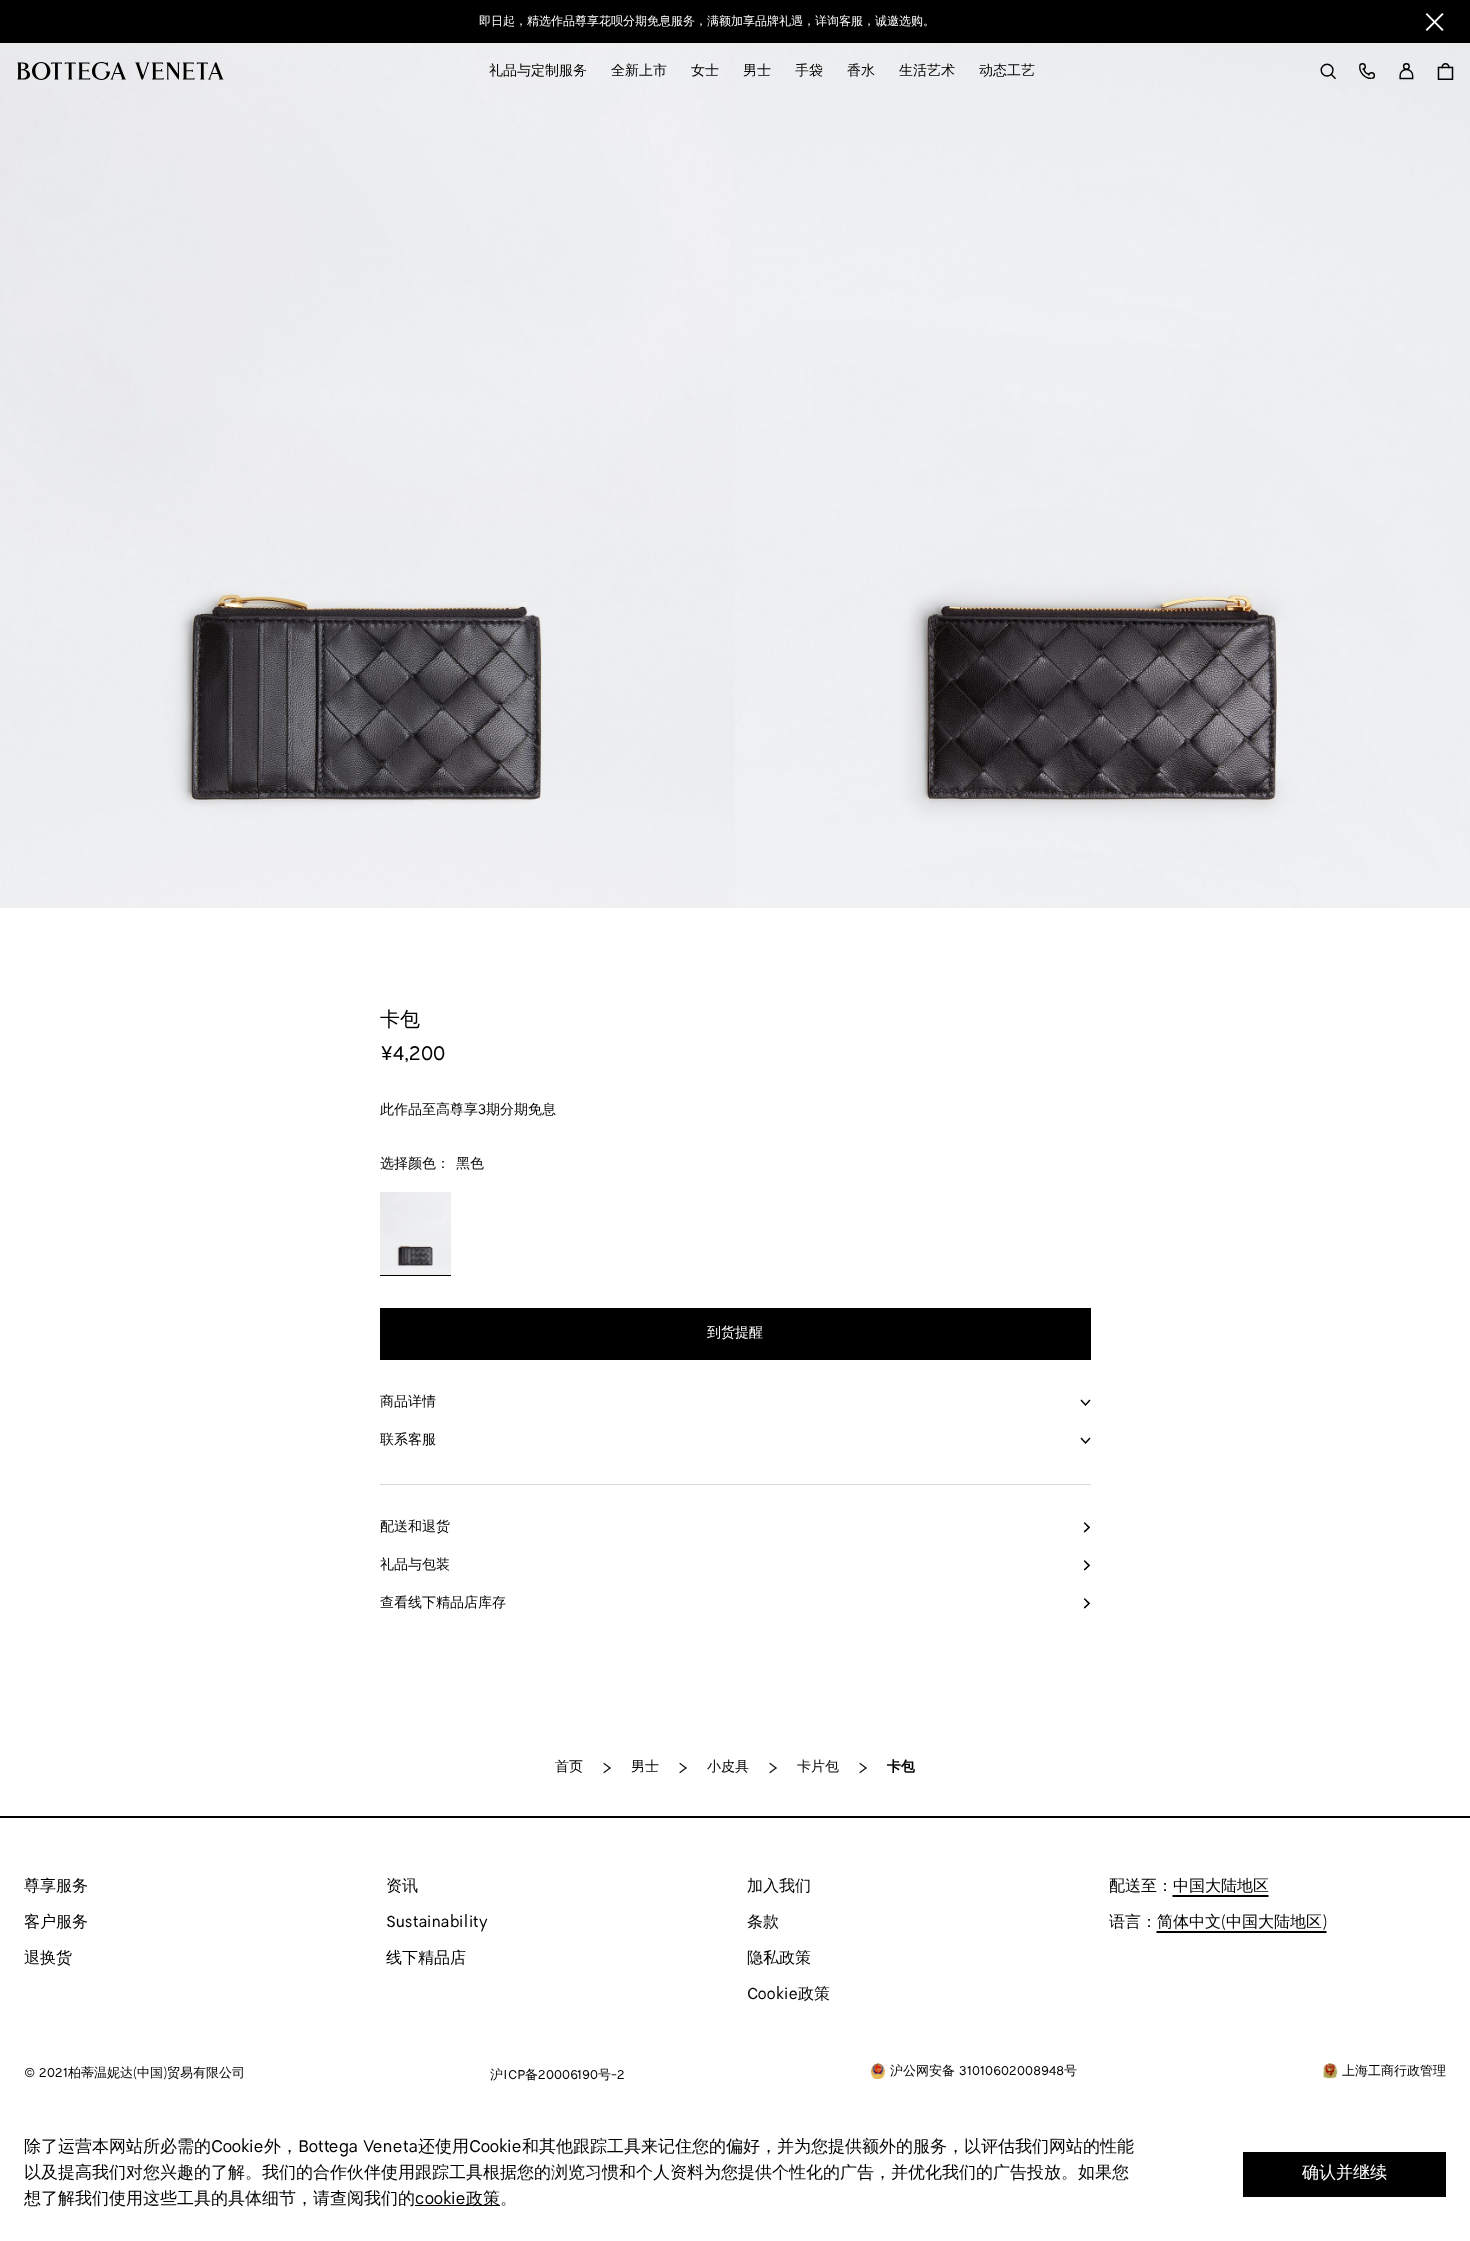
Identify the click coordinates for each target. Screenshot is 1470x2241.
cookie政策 (457, 2199)
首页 (569, 1767)
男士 (645, 1767)
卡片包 (818, 1767)
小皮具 (728, 1767)
